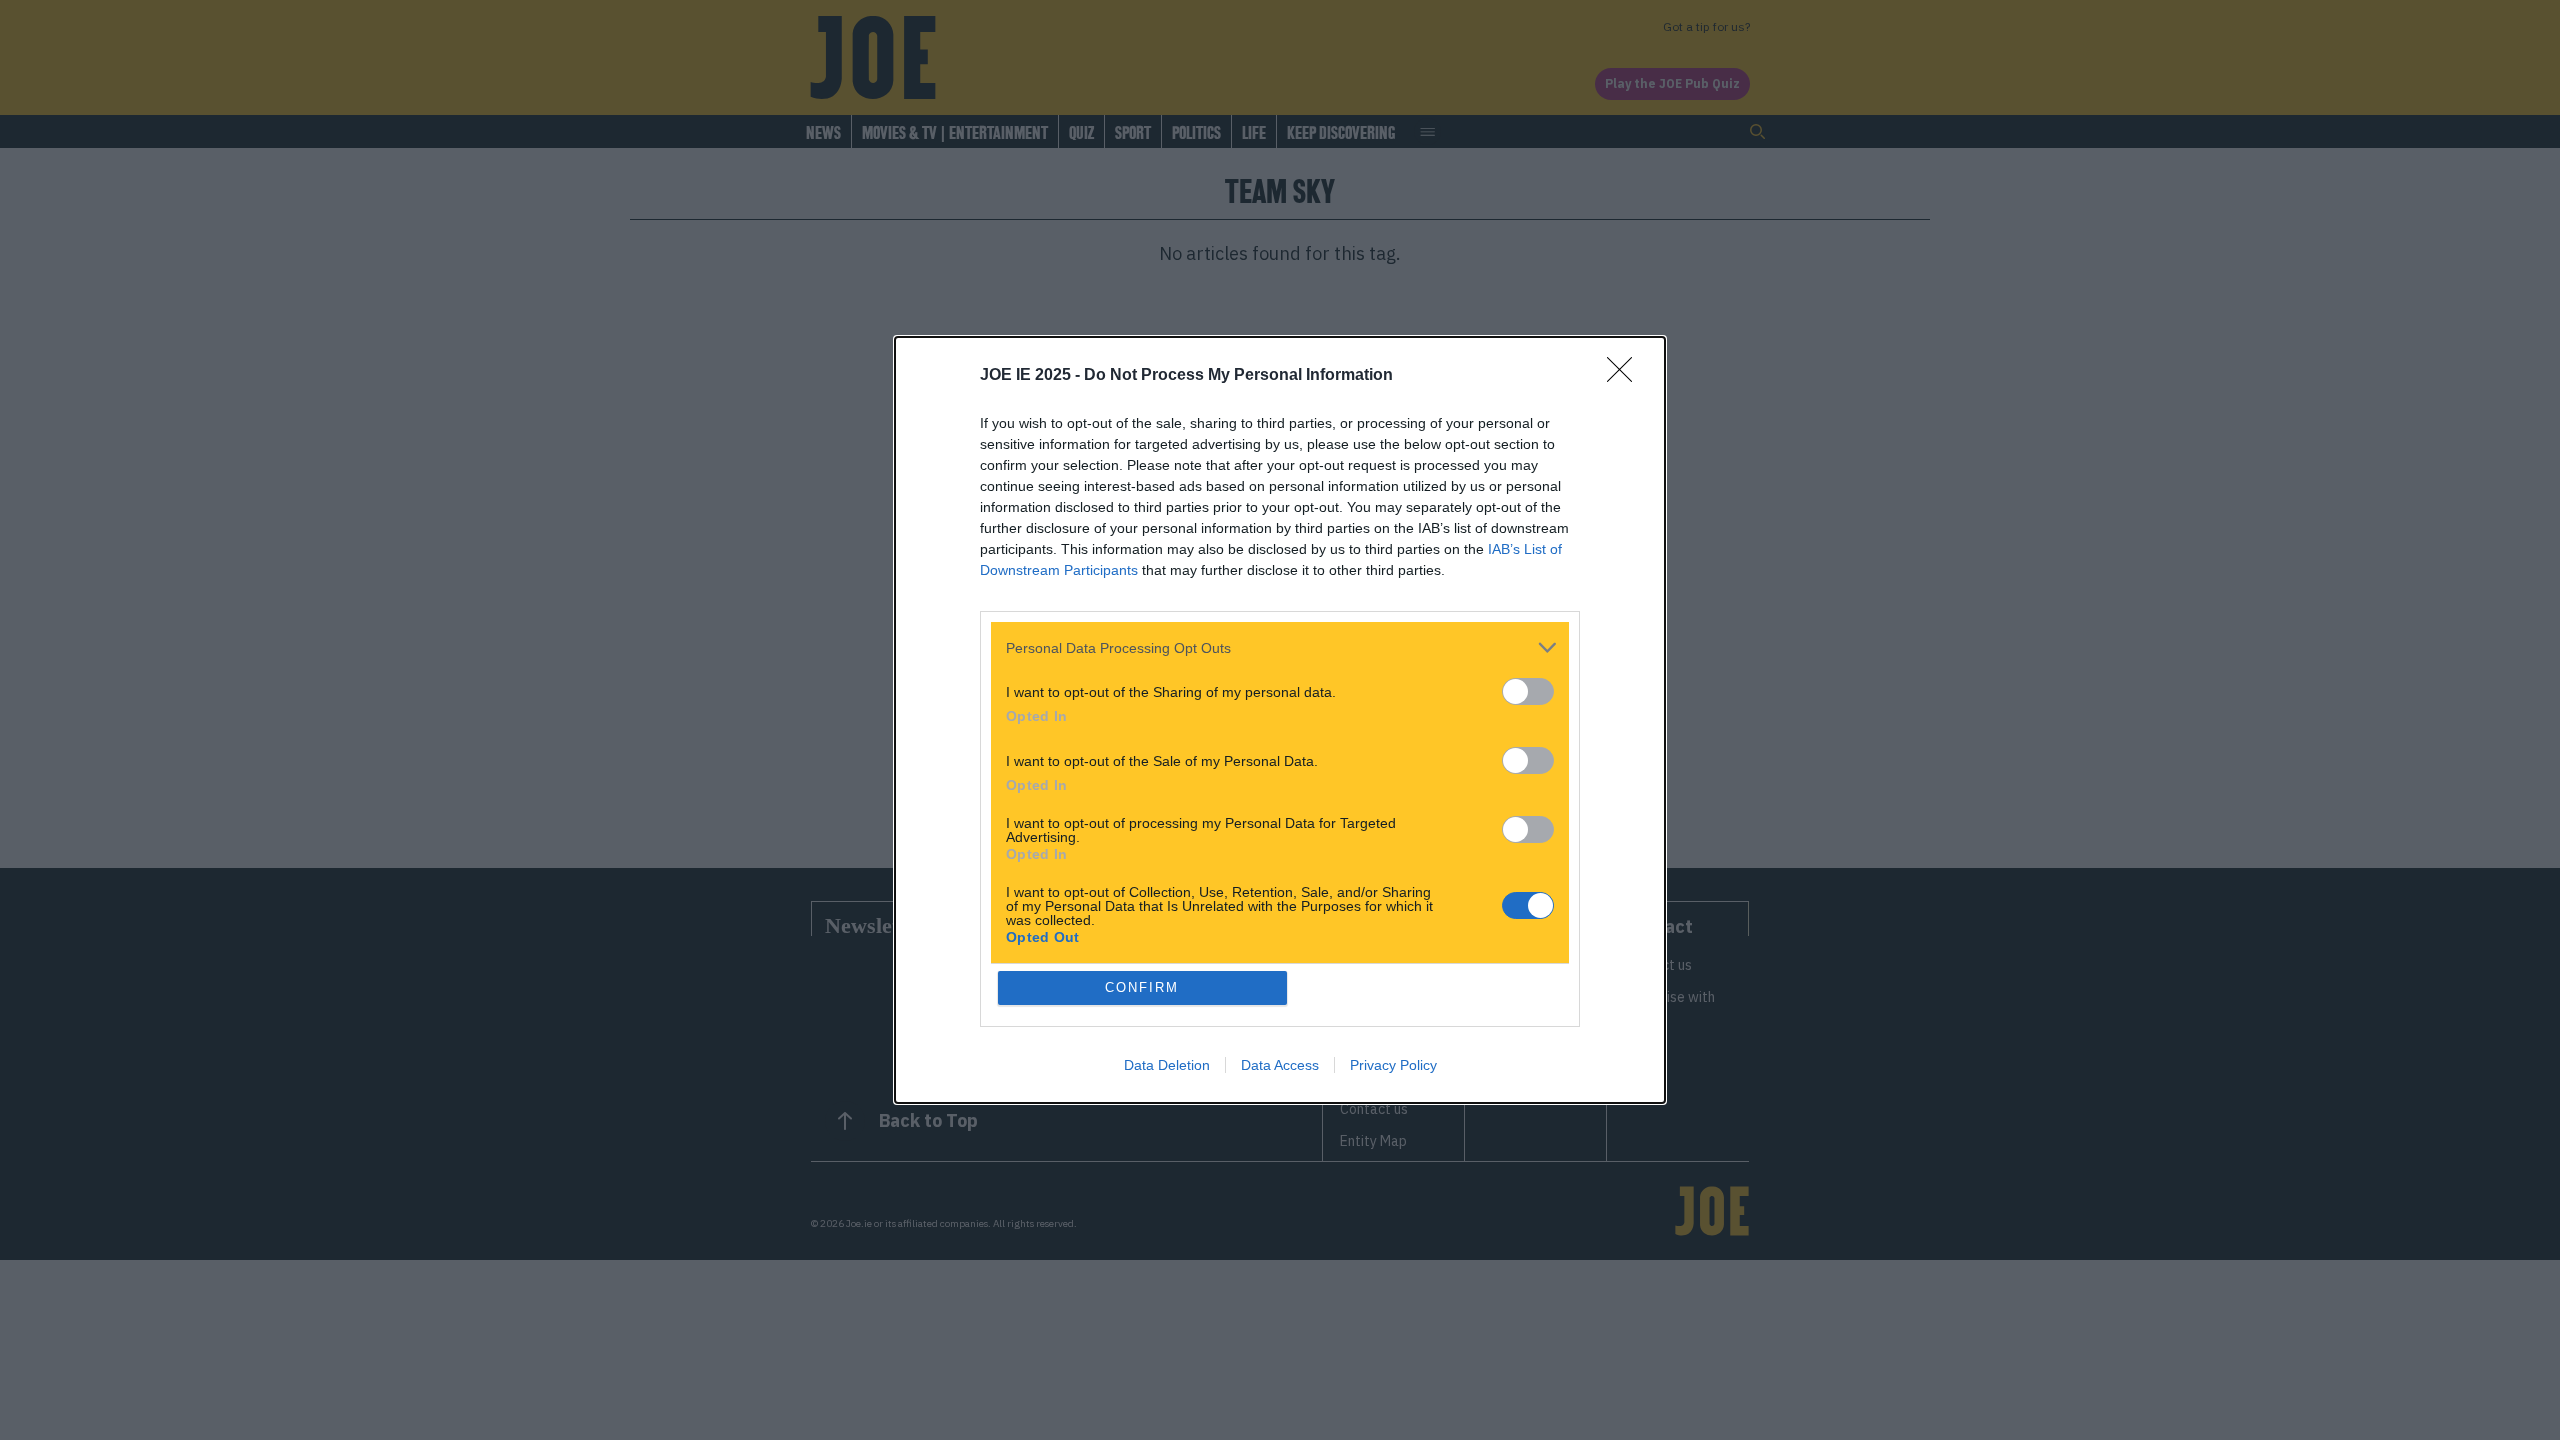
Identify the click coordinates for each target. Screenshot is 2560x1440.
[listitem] (1280, 647)
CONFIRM (1142, 987)
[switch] (1528, 691)
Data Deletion (1167, 1065)
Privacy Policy (1393, 1065)
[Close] (1626, 376)
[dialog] (1280, 720)
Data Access (1280, 1065)
